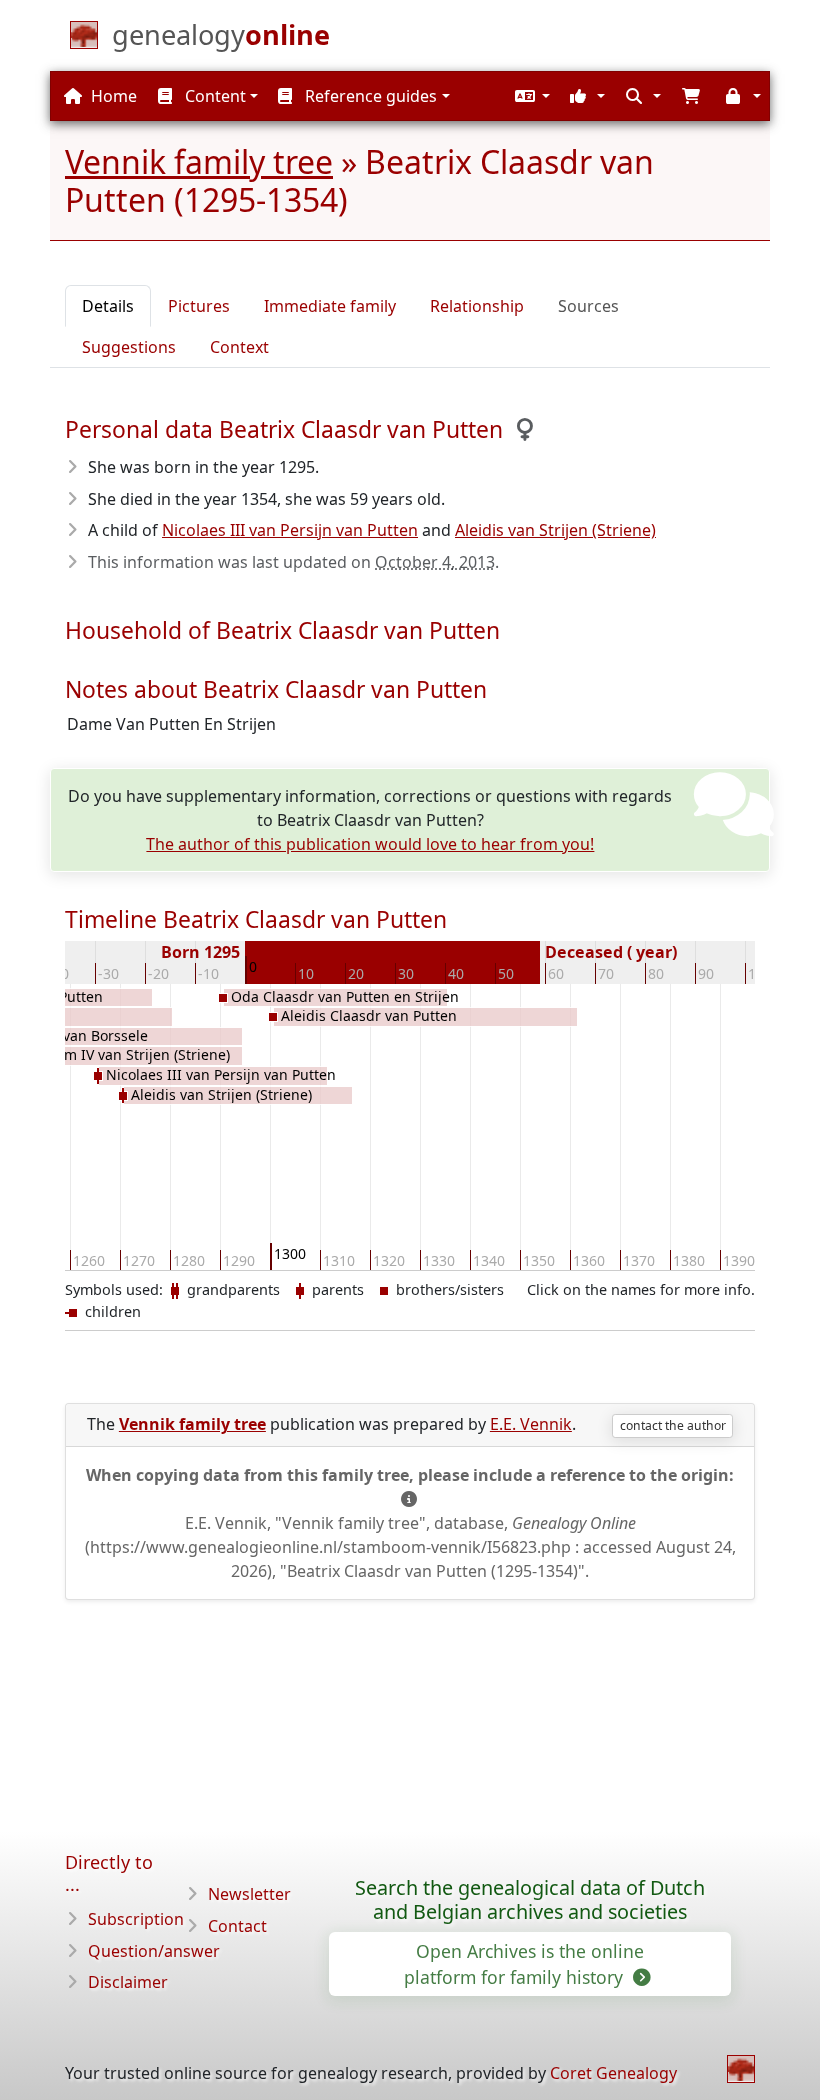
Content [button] (213, 96)
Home (112, 96)
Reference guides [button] (369, 96)
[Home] (741, 2069)
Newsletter (249, 1894)
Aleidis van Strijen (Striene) (555, 530)
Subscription (136, 1919)
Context (239, 347)
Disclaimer (128, 1982)
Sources (588, 306)
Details (108, 306)
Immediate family (330, 306)
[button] (530, 96)
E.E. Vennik (531, 1424)
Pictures (199, 306)
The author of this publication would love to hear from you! (370, 844)
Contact (237, 1926)
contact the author (673, 1425)
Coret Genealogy (613, 2073)
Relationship (477, 306)
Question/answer (154, 1951)
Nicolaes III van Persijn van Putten (290, 530)
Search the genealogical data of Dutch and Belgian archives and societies (530, 1900)
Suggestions (129, 347)
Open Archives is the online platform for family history (524, 1964)
